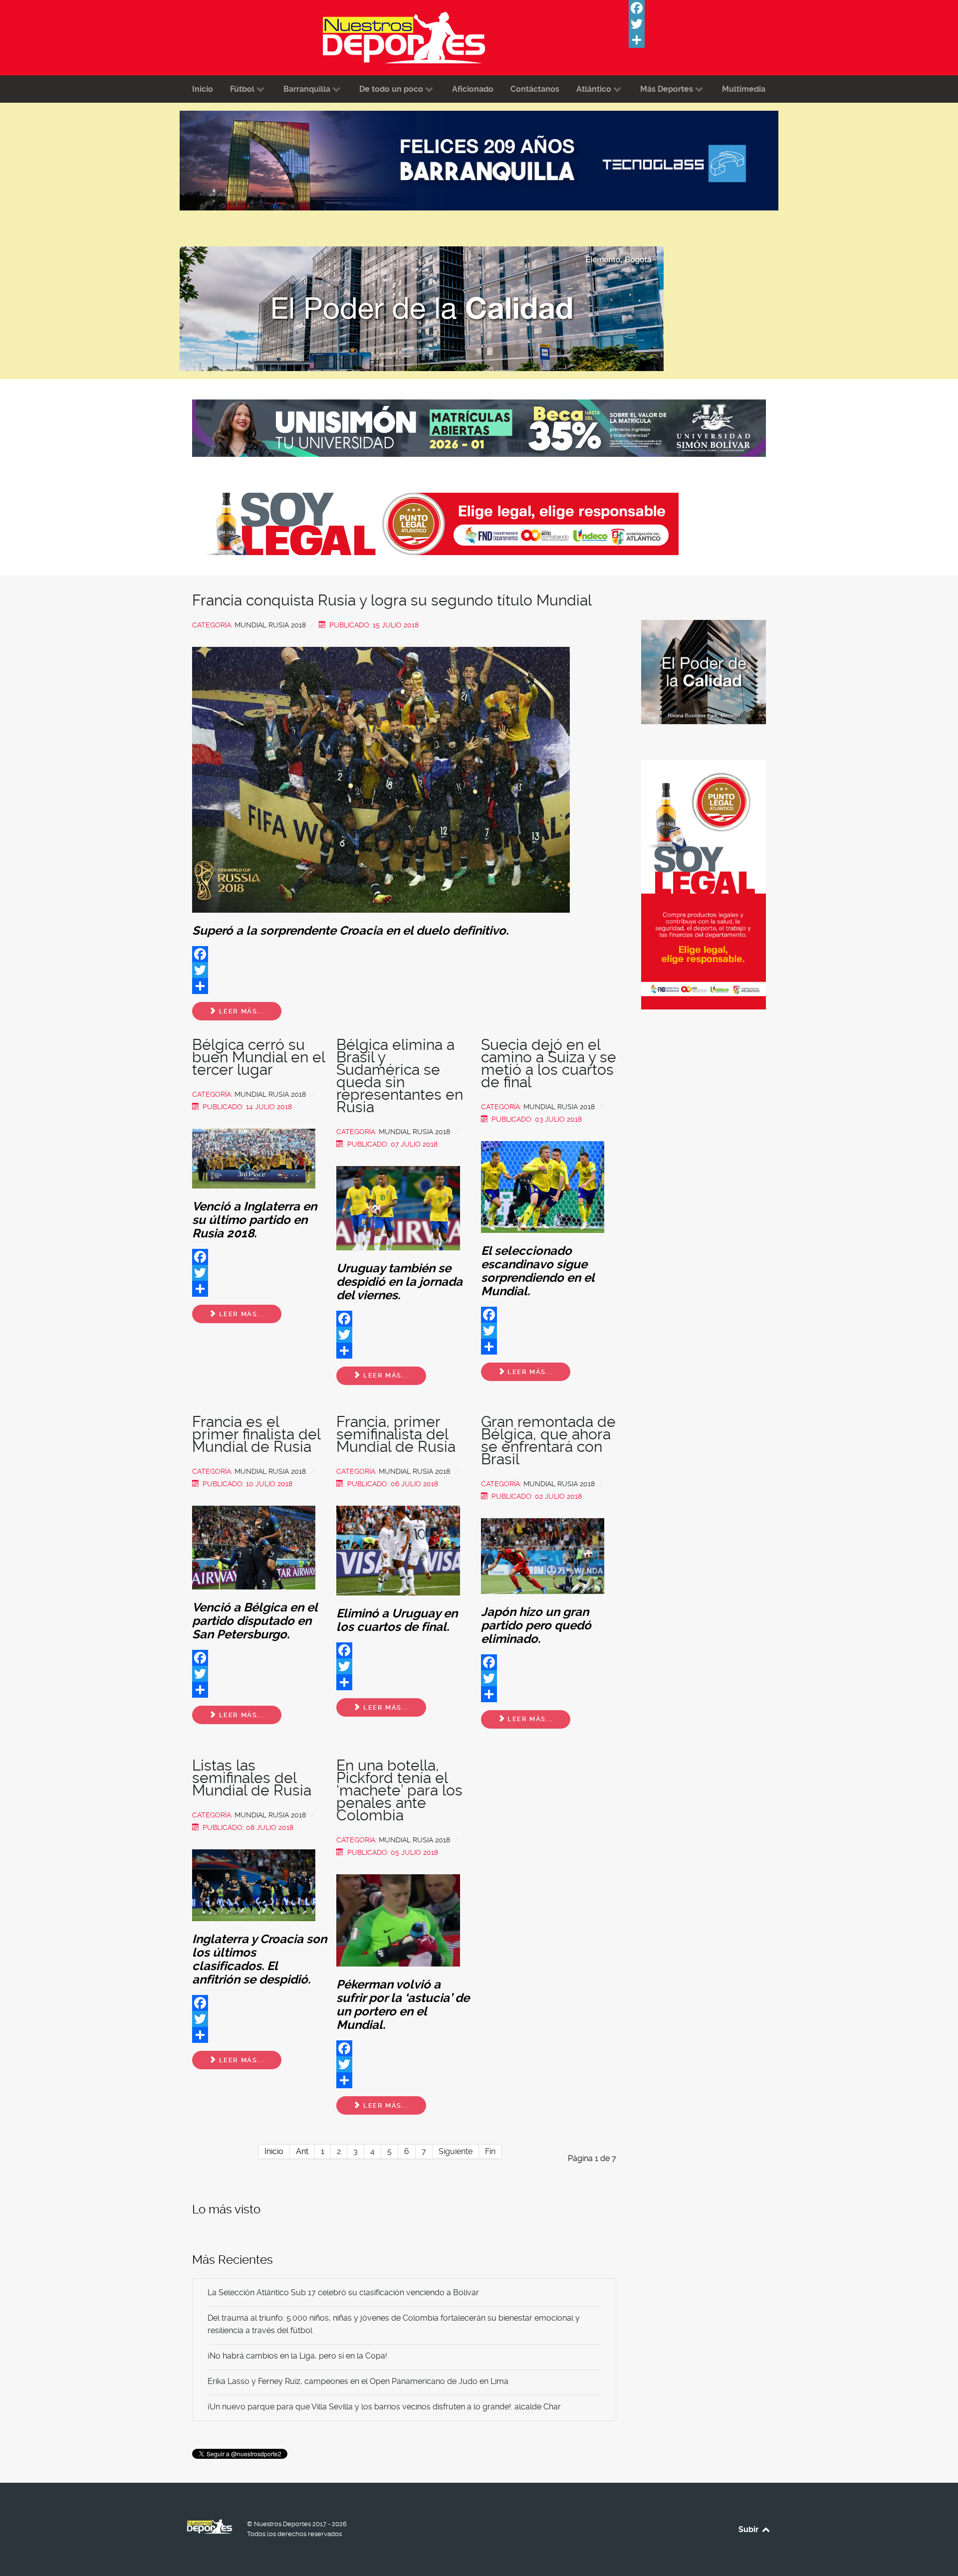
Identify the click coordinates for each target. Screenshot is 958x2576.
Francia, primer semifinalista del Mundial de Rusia (396, 1434)
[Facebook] (704, 8)
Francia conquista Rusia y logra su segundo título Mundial (392, 600)
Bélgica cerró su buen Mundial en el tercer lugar (258, 1057)
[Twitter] (704, 24)
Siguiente (456, 2151)
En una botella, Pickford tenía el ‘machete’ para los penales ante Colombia (399, 1790)
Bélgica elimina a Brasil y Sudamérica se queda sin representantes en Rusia (400, 1076)
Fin (490, 2151)
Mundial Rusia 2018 (270, 625)
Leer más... (240, 1011)
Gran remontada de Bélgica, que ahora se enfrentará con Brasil (548, 1440)
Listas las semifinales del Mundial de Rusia (252, 1778)
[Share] (704, 40)
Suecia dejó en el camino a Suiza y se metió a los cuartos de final (549, 1063)
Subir (749, 2529)
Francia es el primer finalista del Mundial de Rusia (256, 1434)
